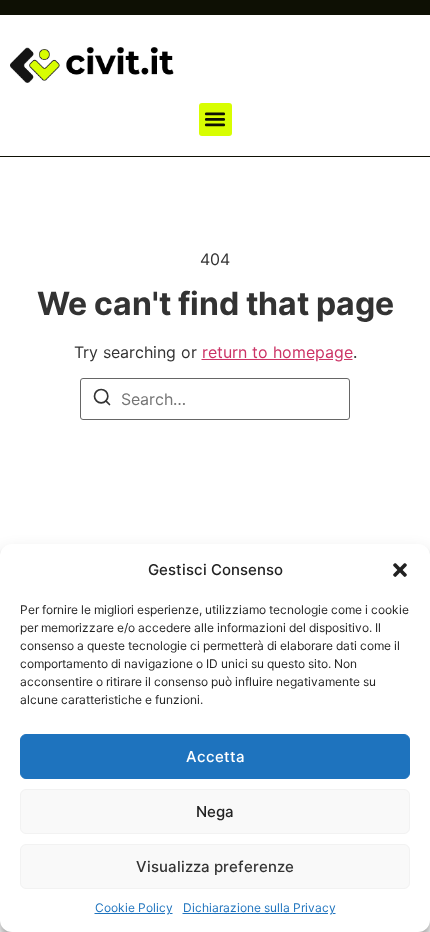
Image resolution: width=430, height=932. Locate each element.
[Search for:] (215, 399)
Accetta (215, 756)
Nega (215, 811)
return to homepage (277, 352)
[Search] (102, 400)
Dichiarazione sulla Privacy (259, 907)
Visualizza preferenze (215, 866)
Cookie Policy (134, 907)
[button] (400, 570)
